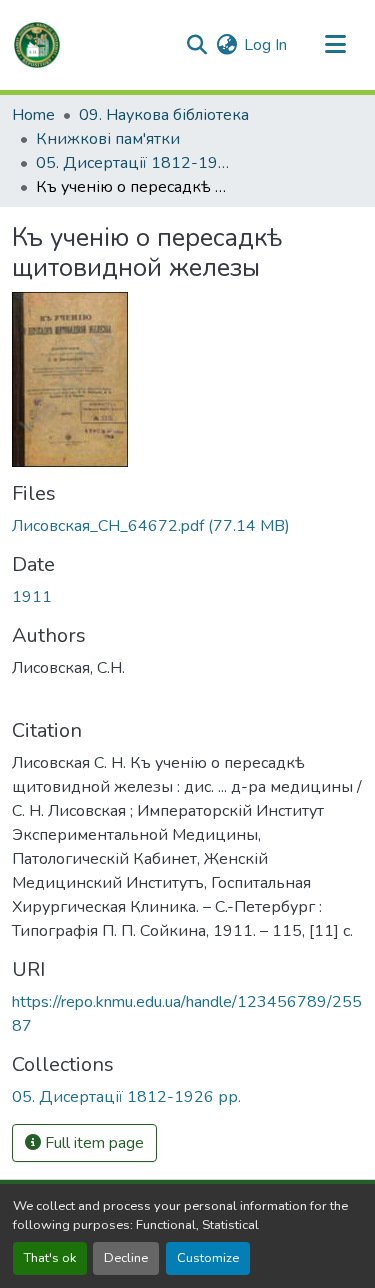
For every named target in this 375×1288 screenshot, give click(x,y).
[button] (37, 45)
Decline (126, 1258)
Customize (208, 1258)
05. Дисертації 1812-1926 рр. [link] (136, 163)
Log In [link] (265, 45)
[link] (187, 526)
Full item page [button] (92, 1143)
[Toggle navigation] (335, 45)
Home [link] (33, 115)
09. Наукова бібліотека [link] (164, 115)
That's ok (50, 1258)
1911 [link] (32, 597)
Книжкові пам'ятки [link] (108, 139)
